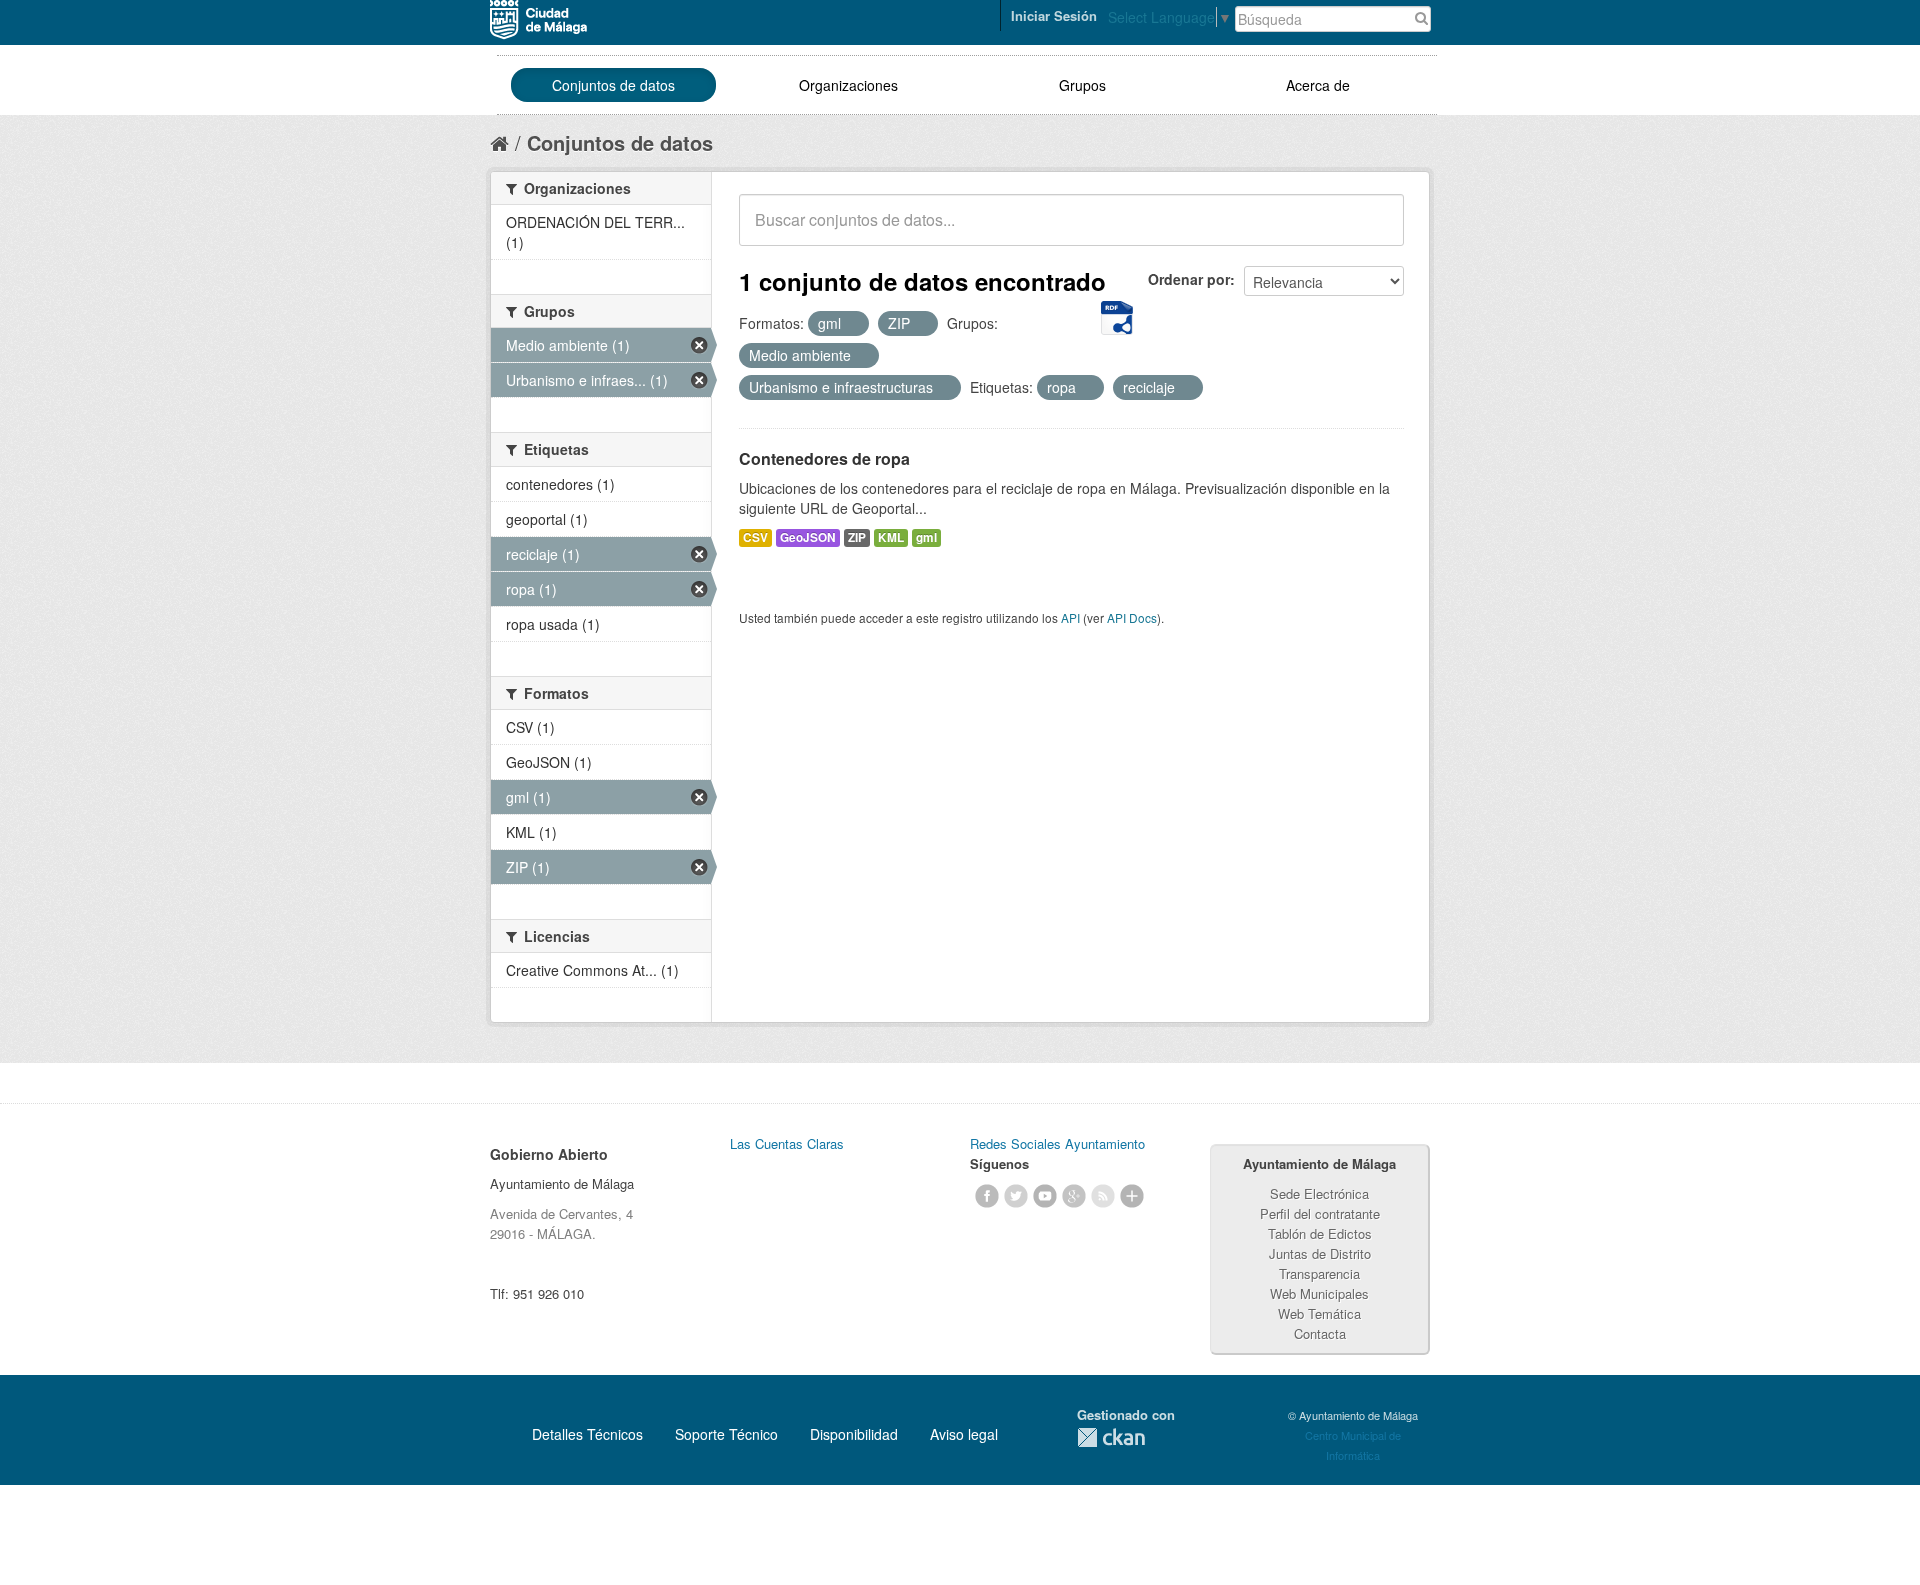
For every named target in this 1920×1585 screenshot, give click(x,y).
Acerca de (1318, 85)
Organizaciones (848, 85)
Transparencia (1319, 1273)
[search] (1375, 231)
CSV (755, 537)
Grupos (1082, 85)
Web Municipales (1319, 1293)
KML (891, 537)
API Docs (1132, 617)
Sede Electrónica (1319, 1193)
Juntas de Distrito (1320, 1253)
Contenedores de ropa (824, 458)
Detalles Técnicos (587, 1434)
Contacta (1320, 1333)
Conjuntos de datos (613, 85)
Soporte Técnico (726, 1434)
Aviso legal (964, 1434)
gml (926, 537)
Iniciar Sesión (1054, 15)
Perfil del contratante (1320, 1213)
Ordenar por (1189, 279)
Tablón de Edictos (1320, 1233)
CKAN (1111, 1437)
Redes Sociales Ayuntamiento (1057, 1143)
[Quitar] (852, 324)
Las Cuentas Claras (787, 1143)
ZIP (857, 537)
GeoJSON (808, 537)
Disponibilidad (854, 1434)
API (1070, 617)
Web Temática (1319, 1313)
